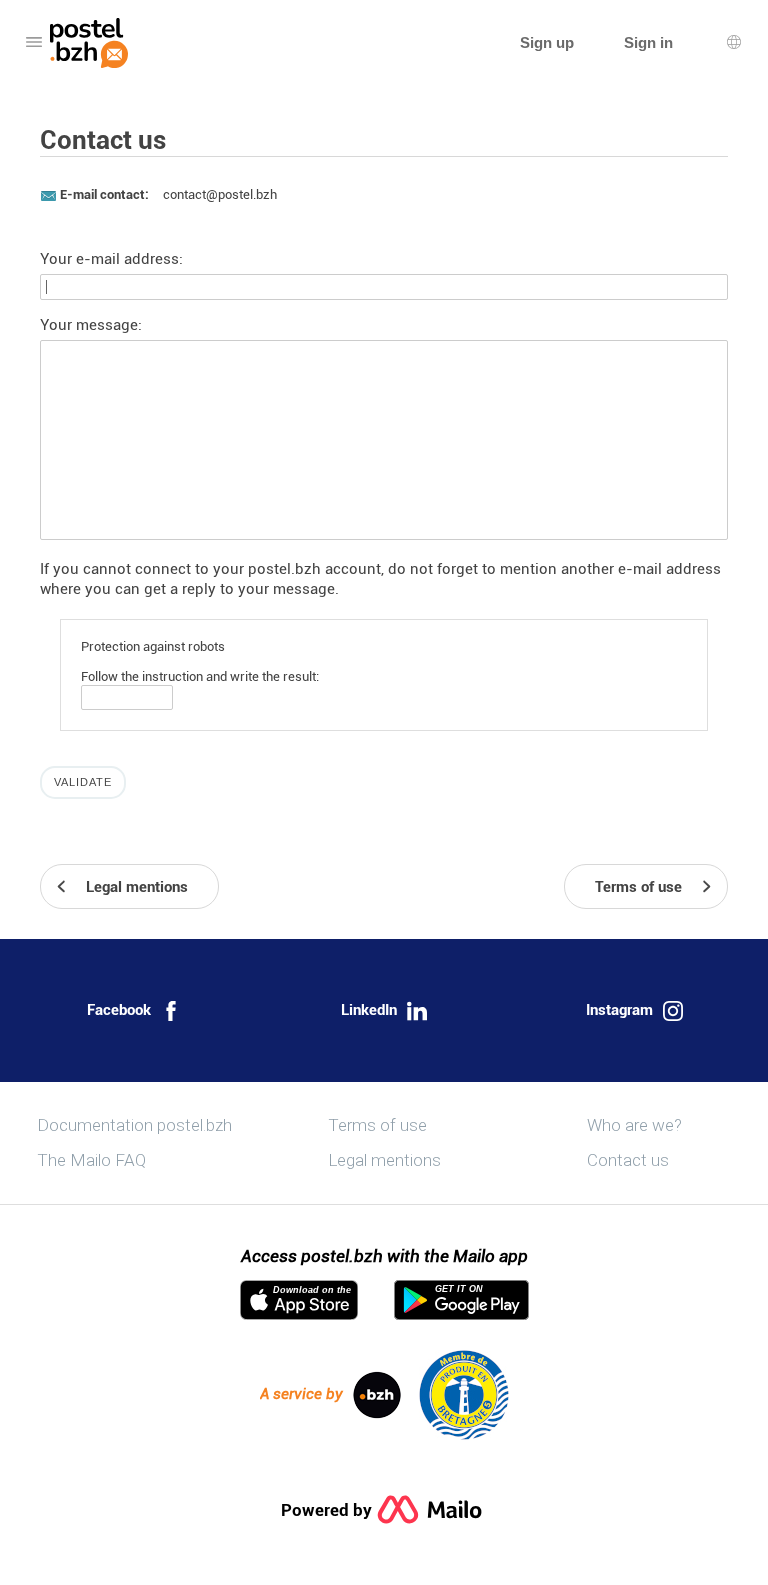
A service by (301, 1394)
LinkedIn (369, 1010)
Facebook (119, 1010)
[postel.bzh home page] (89, 43)
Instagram (619, 1010)
